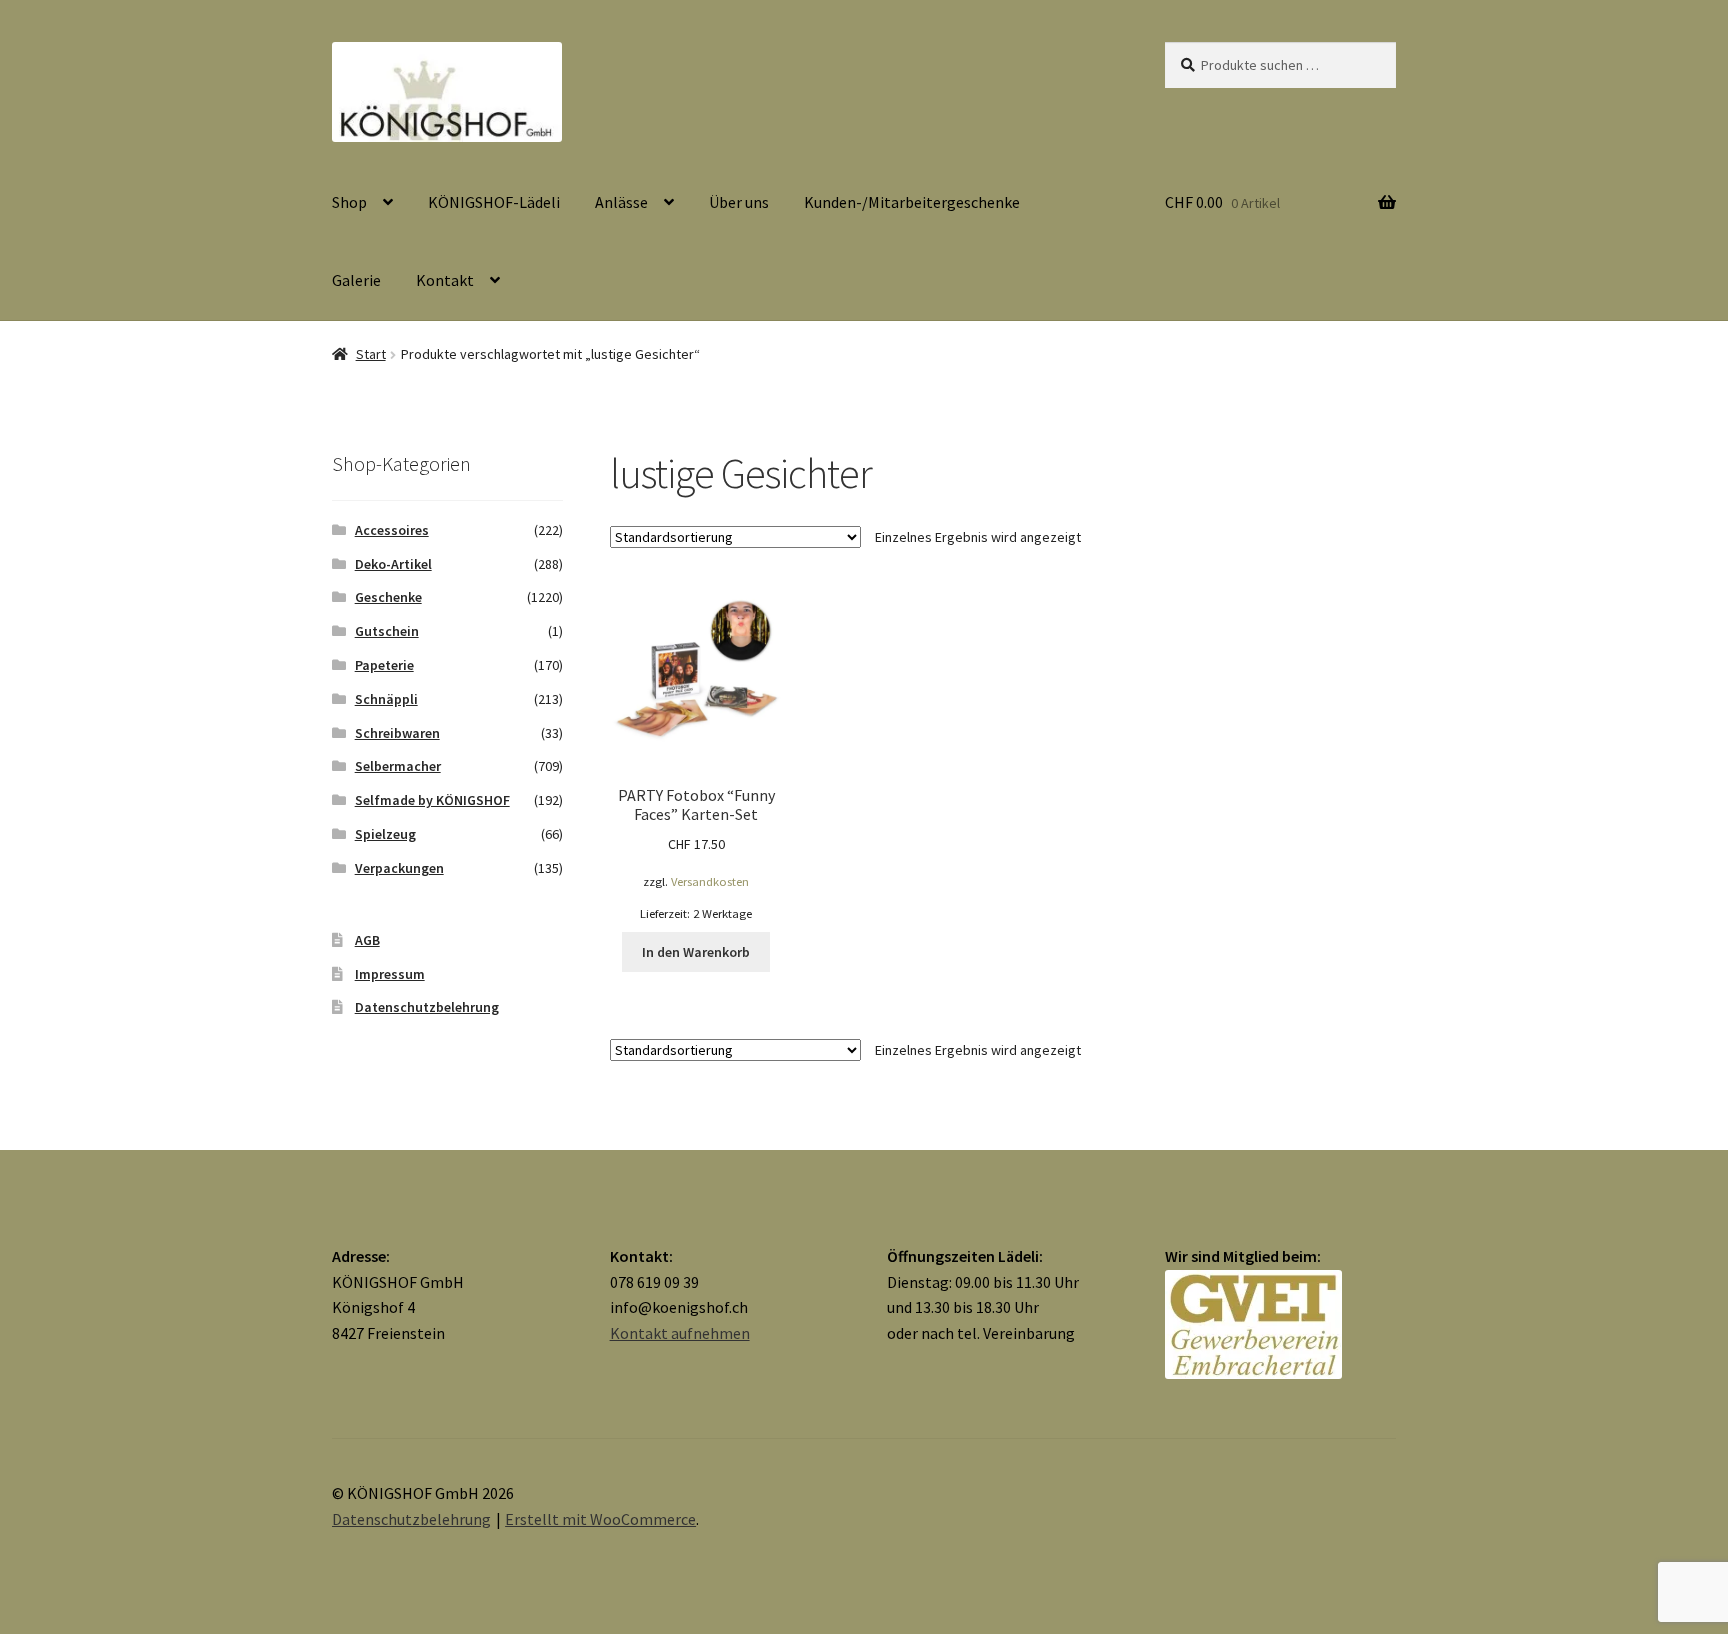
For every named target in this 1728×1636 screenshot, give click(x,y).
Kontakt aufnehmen (680, 1333)
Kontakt (445, 280)
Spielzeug (385, 834)
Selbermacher (398, 766)
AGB (367, 940)
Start (371, 354)
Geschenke (388, 597)
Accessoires (392, 530)
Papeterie (384, 665)
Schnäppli (386, 699)
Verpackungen (399, 868)
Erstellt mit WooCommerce (600, 1519)
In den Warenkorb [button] (696, 952)
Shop (349, 202)
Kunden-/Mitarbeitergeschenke (912, 202)
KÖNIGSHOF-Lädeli (494, 202)
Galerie (356, 280)
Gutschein (387, 631)
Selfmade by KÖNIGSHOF (432, 800)
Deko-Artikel (393, 564)
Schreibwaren (397, 733)
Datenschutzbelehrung (427, 1007)
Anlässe (621, 202)
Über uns (739, 202)
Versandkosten (710, 881)
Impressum (390, 974)
